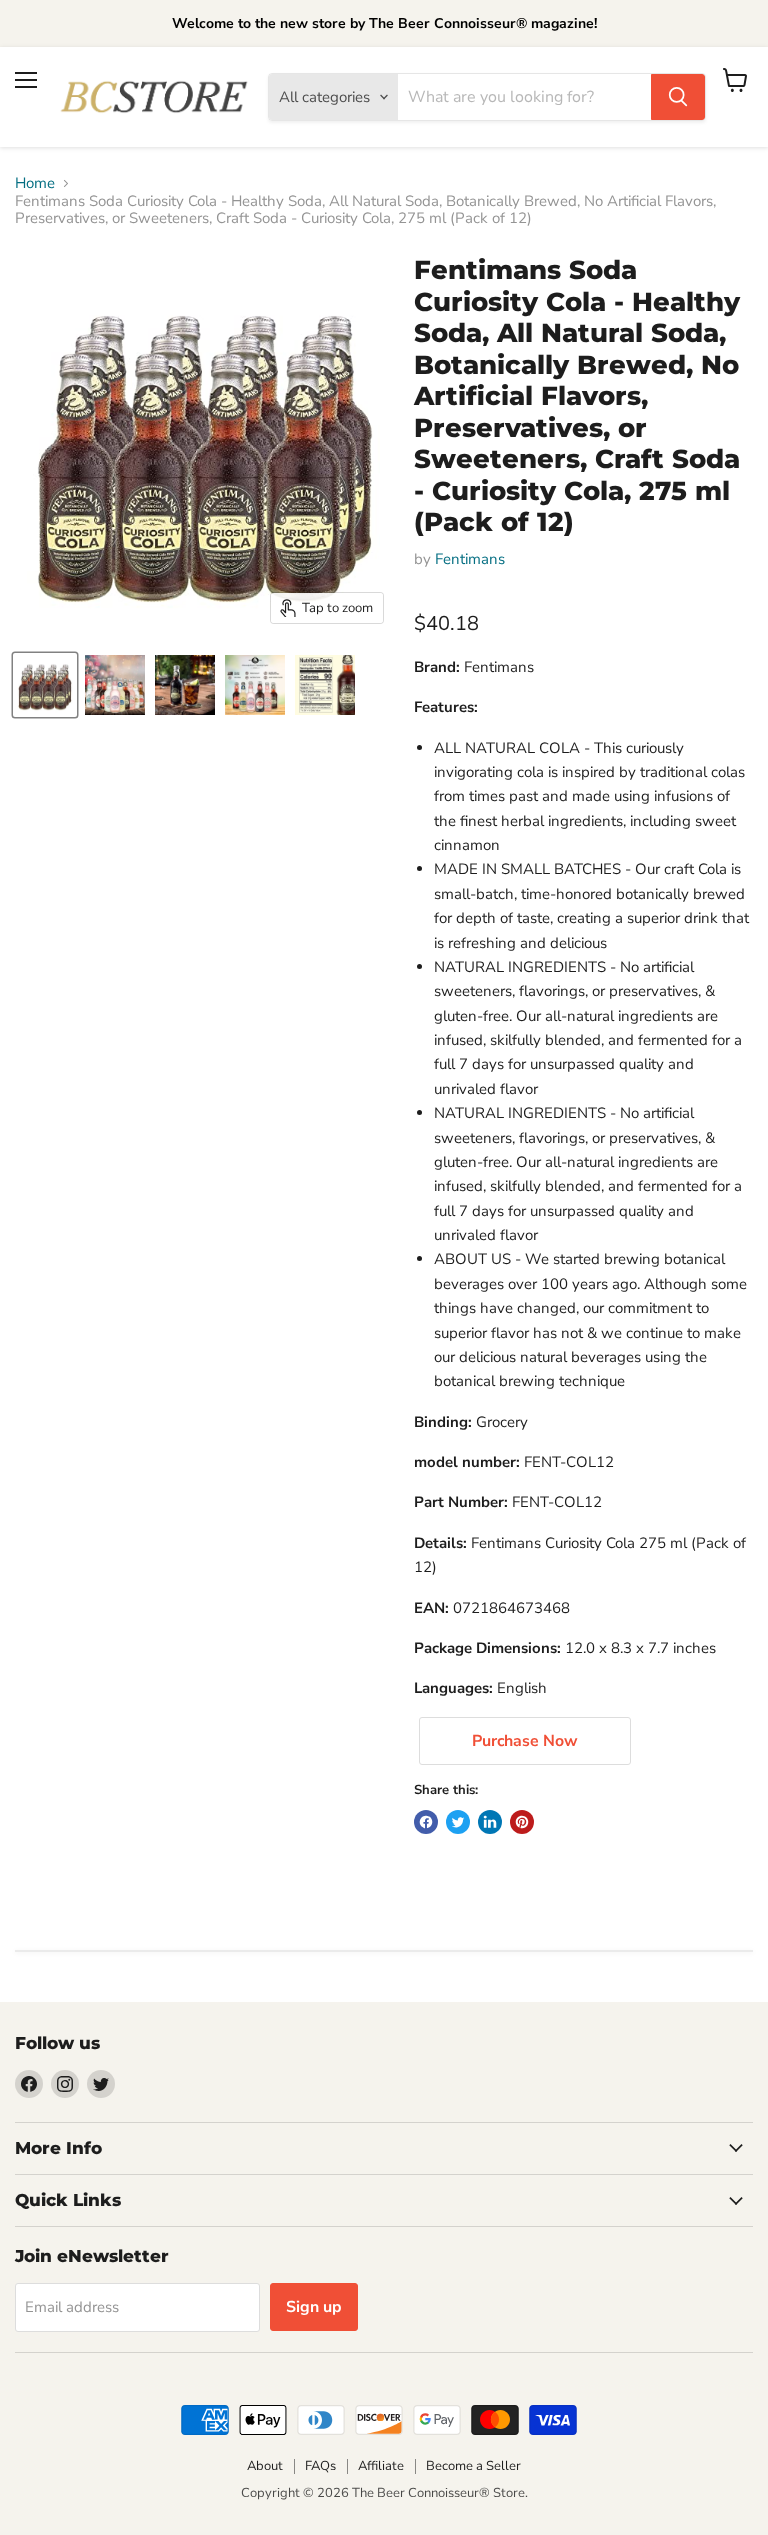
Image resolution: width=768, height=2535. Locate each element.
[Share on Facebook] (426, 1822)
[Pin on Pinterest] (522, 1822)
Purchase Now (525, 1741)
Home (35, 183)
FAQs (320, 2466)
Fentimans (470, 559)
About (265, 2466)
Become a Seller (473, 2466)
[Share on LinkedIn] (490, 1822)
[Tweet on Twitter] (458, 1822)
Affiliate (381, 2466)
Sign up (314, 2307)
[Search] (678, 97)
